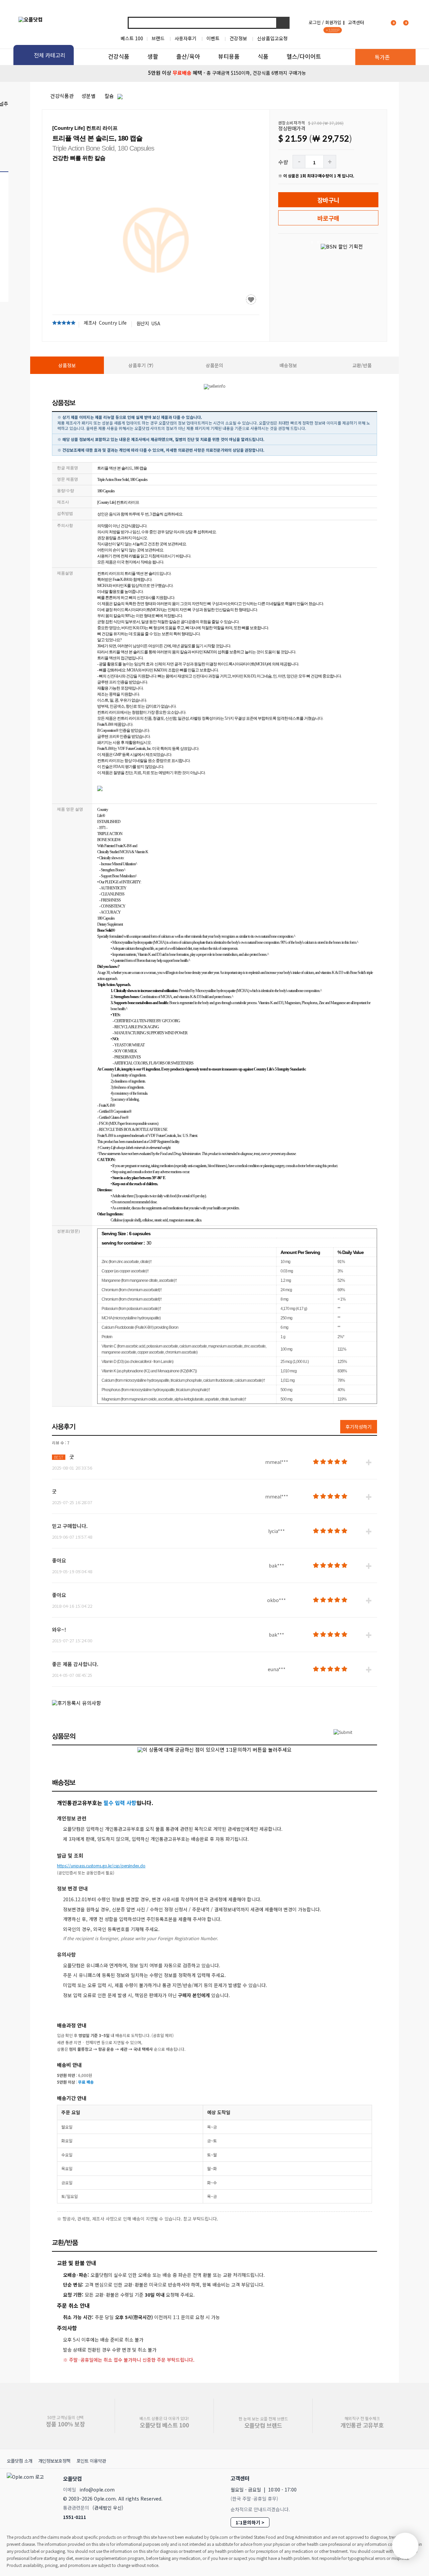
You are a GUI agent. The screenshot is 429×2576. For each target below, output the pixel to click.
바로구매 (328, 218)
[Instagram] (389, 2478)
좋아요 (59, 1560)
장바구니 (328, 200)
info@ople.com (97, 2489)
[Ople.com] (26, 2496)
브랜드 (158, 38)
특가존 (382, 57)
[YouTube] (418, 2478)
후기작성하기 (359, 1427)
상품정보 (67, 365)
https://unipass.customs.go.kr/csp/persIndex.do (101, 1866)
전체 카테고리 (50, 55)
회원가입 (333, 22)
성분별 (88, 96)
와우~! (59, 1629)
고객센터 (356, 22)
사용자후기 (186, 38)
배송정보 (288, 365)
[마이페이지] (377, 22)
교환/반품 (362, 365)
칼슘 (109, 96)
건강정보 (238, 38)
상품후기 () (141, 365)
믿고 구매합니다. (70, 1526)
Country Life (113, 323)
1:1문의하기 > (250, 2522)
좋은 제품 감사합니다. (75, 1664)
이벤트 (213, 38)
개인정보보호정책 (54, 2461)
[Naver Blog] (403, 2478)
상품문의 (214, 365)
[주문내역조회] (415, 22)
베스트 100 (132, 38)
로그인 (315, 22)
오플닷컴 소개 (19, 2461)
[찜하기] (251, 299)
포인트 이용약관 (91, 2461)
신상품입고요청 (272, 38)
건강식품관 (62, 96)
